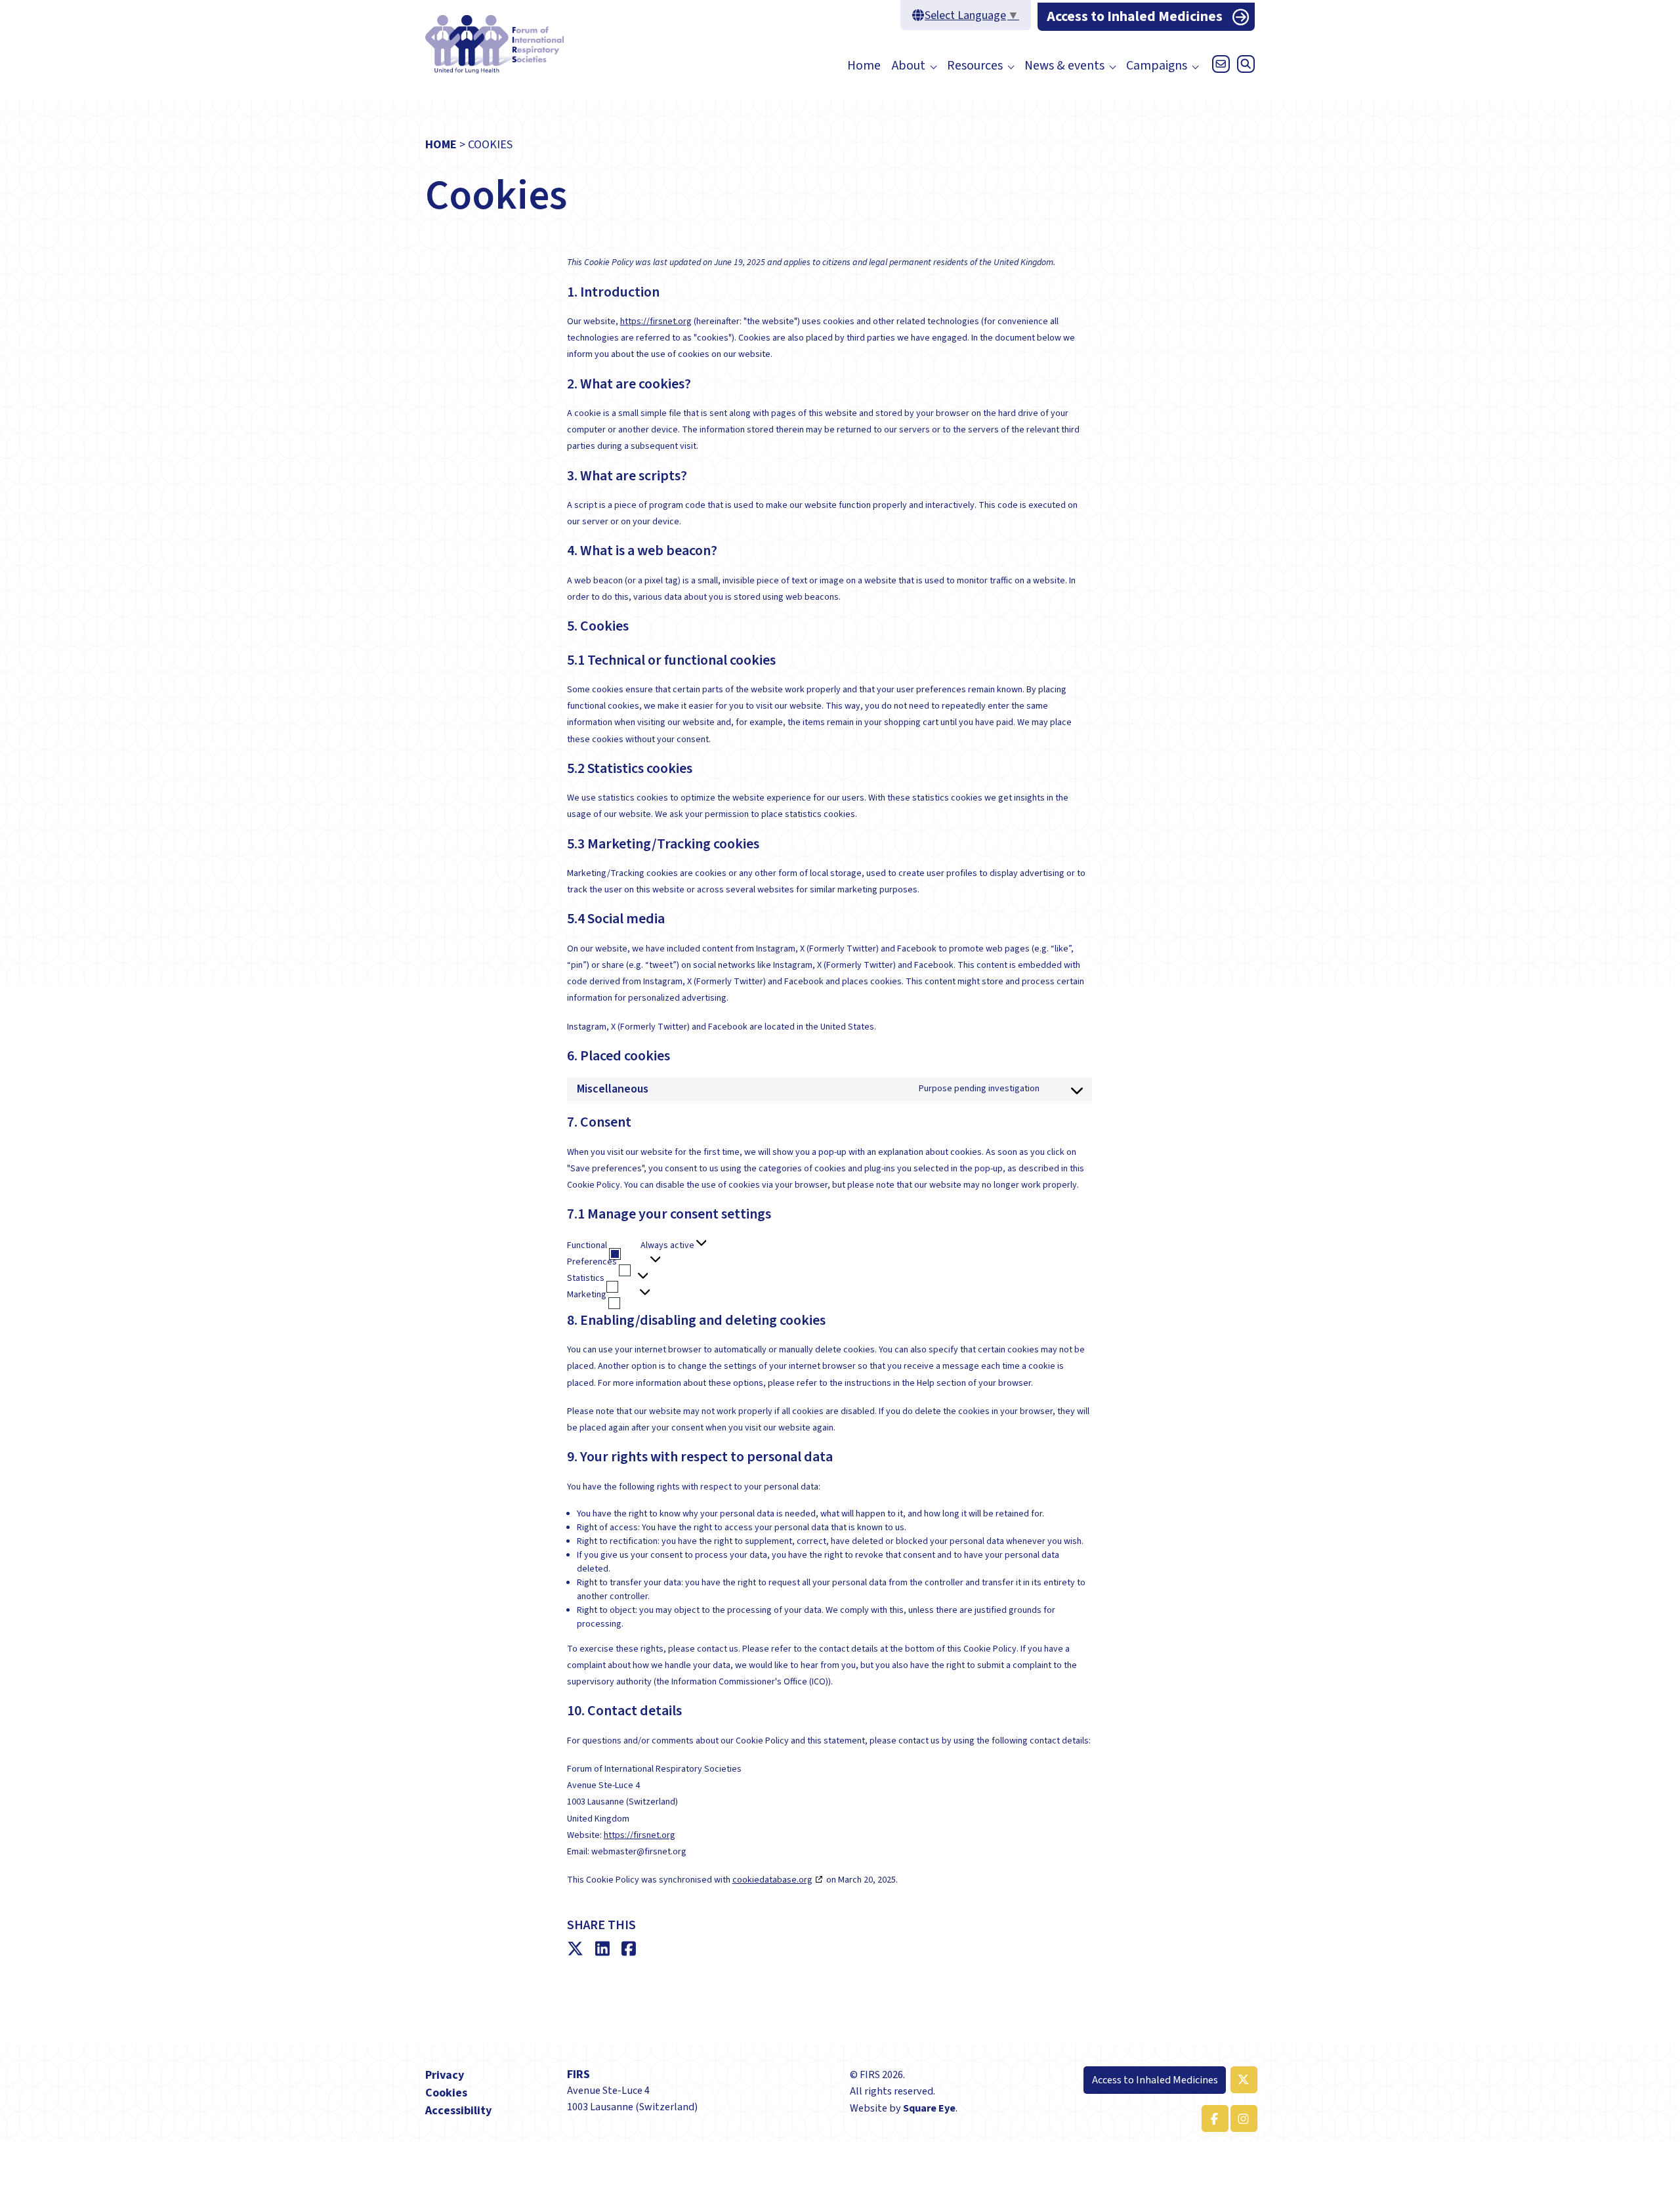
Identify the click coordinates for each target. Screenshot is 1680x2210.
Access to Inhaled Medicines (1135, 17)
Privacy (445, 2075)
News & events (1064, 66)
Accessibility (458, 2111)
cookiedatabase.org (772, 1880)
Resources (975, 66)
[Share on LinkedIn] (605, 1949)
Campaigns (1157, 66)
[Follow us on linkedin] (1242, 2118)
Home (864, 66)
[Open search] (1244, 68)
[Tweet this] (578, 1949)
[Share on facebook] (632, 1949)
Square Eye (929, 2108)
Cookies (446, 2093)
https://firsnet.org (656, 322)
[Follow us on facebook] (1213, 2118)
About (909, 66)
